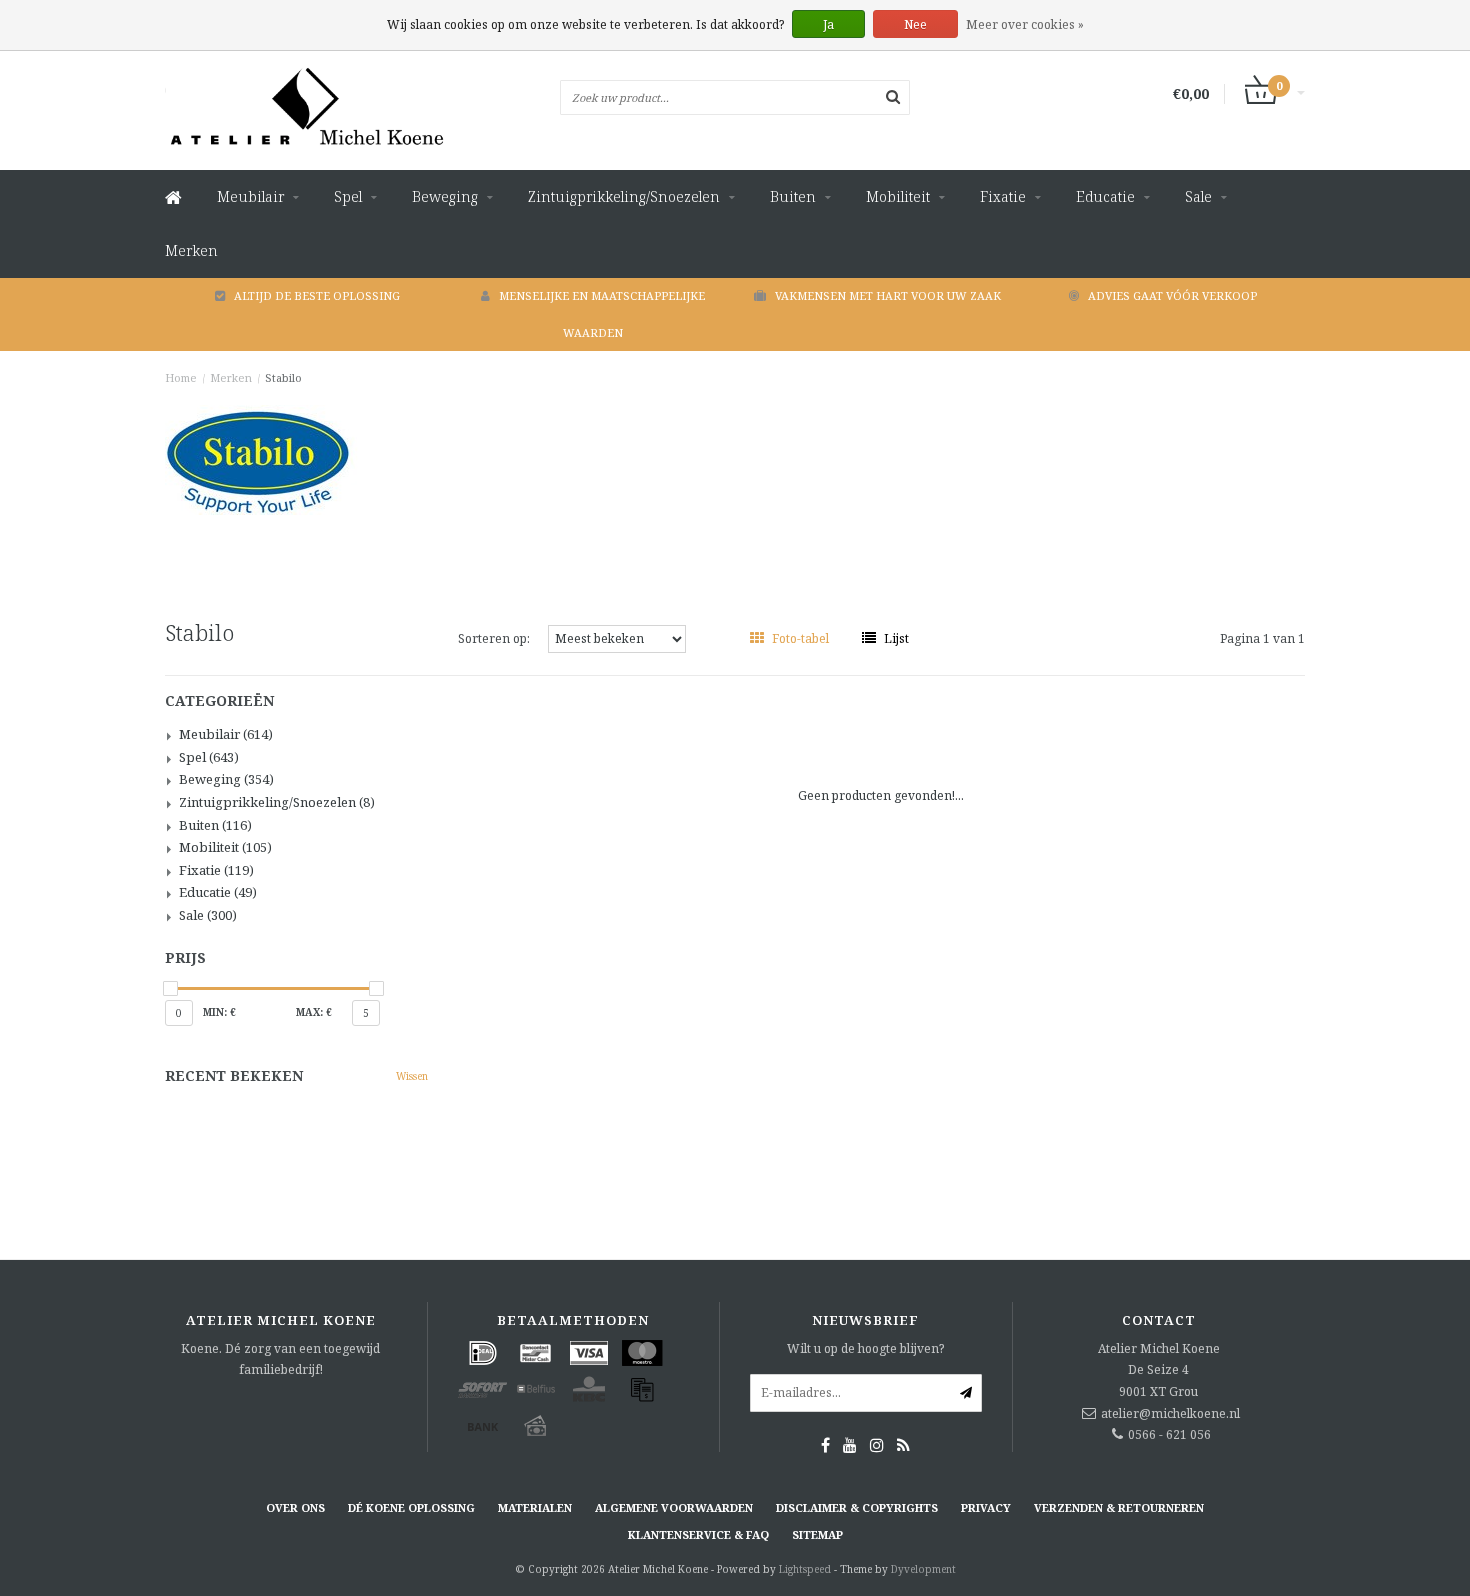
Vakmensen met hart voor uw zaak (888, 295)
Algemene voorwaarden (674, 1507)
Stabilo (283, 377)
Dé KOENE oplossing (411, 1507)
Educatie (1105, 196)
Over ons (295, 1507)
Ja (828, 24)
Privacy (986, 1507)
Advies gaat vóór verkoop (1172, 295)
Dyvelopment (923, 1569)
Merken (191, 250)
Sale (1198, 196)
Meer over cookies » (1025, 24)
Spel (348, 196)
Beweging (445, 196)
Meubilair (250, 196)
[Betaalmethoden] (483, 1353)
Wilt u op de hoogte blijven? (865, 1348)
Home (181, 377)
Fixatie (1003, 196)
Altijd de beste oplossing (317, 295)
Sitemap (817, 1534)
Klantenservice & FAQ (698, 1534)
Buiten (793, 196)
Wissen (412, 1076)
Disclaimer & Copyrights (857, 1507)
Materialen (535, 1507)
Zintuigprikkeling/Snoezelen (624, 196)
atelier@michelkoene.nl (1170, 1413)
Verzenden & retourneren (1119, 1507)
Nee (915, 24)
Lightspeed (805, 1569)
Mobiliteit (898, 196)
